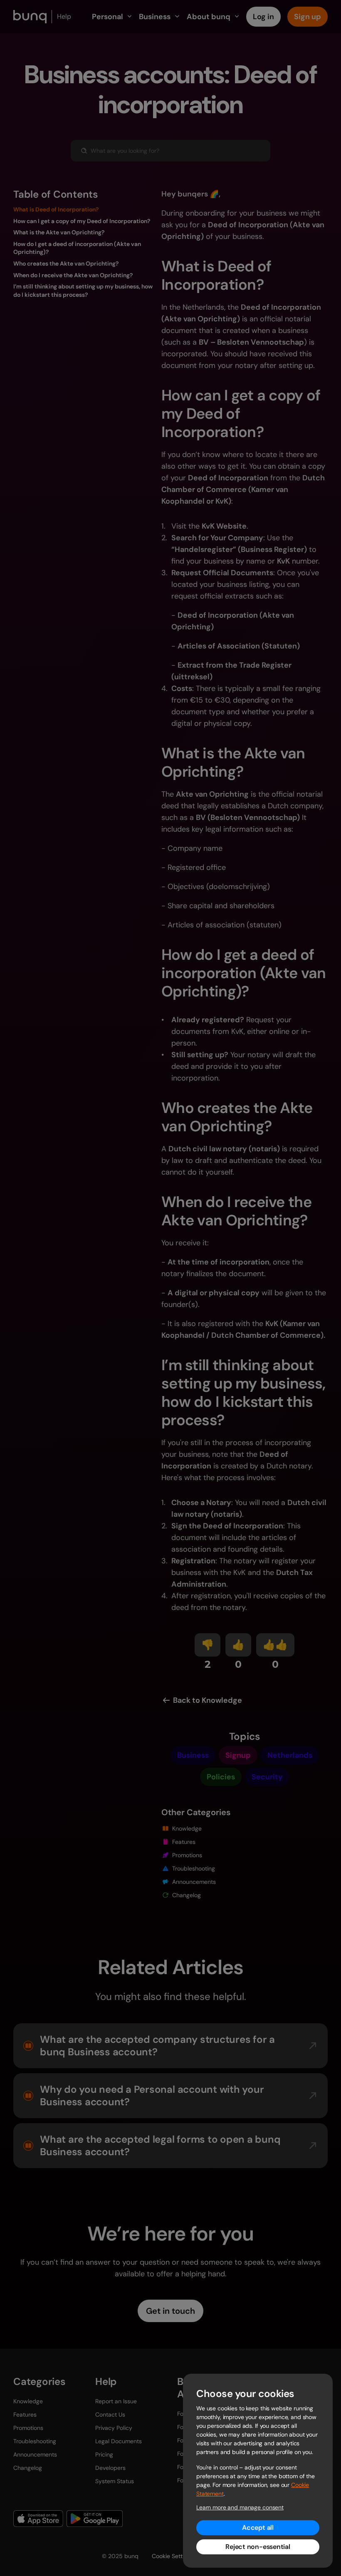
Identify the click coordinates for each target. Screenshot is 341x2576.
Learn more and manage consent (240, 2507)
